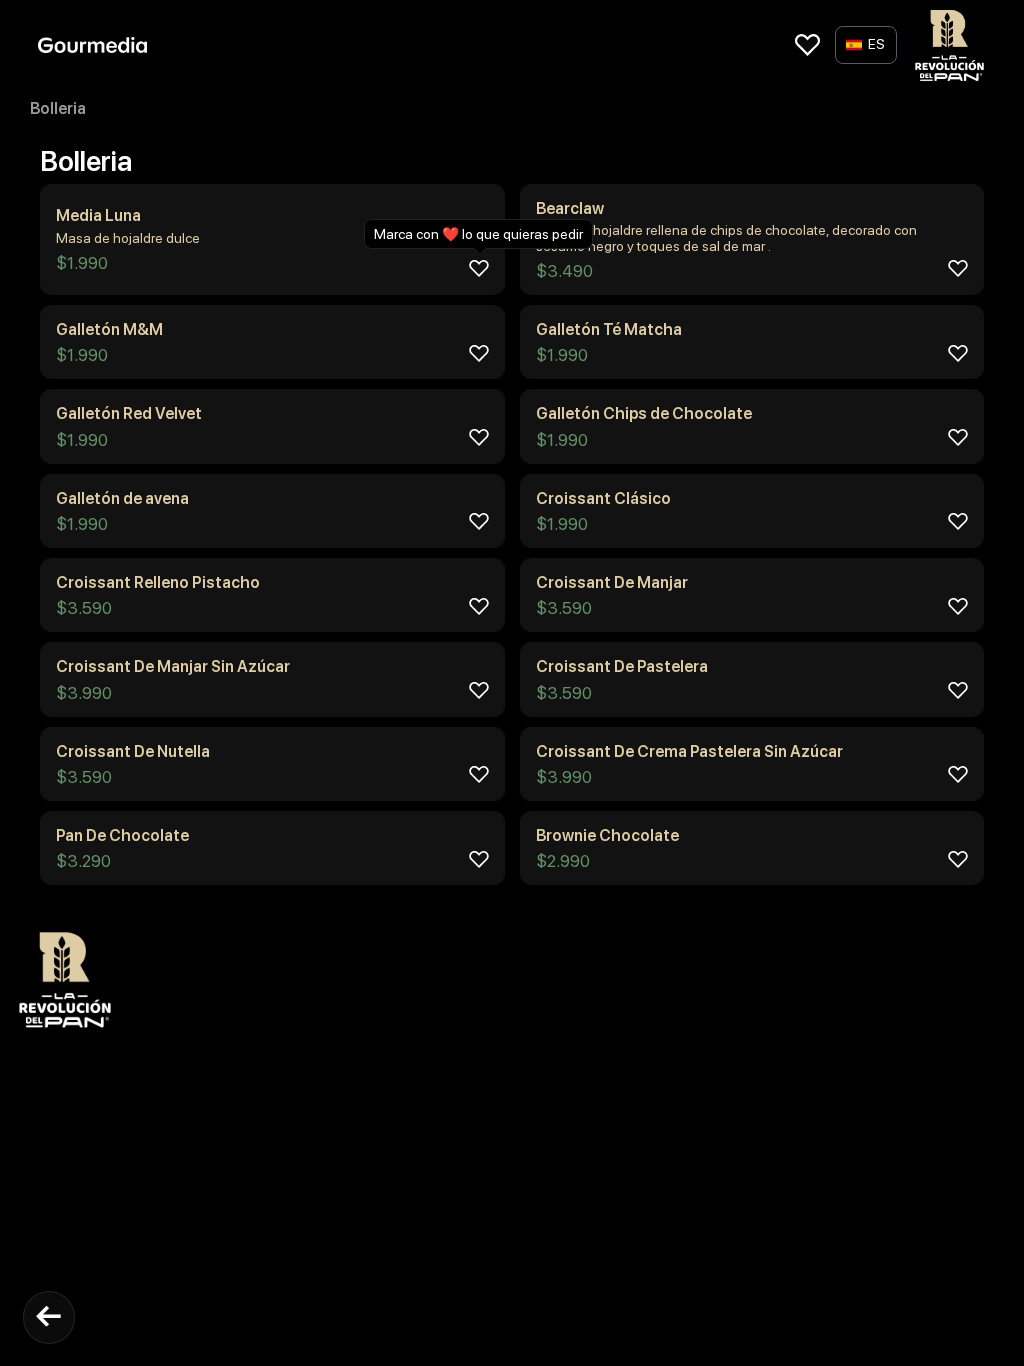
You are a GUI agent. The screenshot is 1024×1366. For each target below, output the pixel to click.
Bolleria (58, 108)
